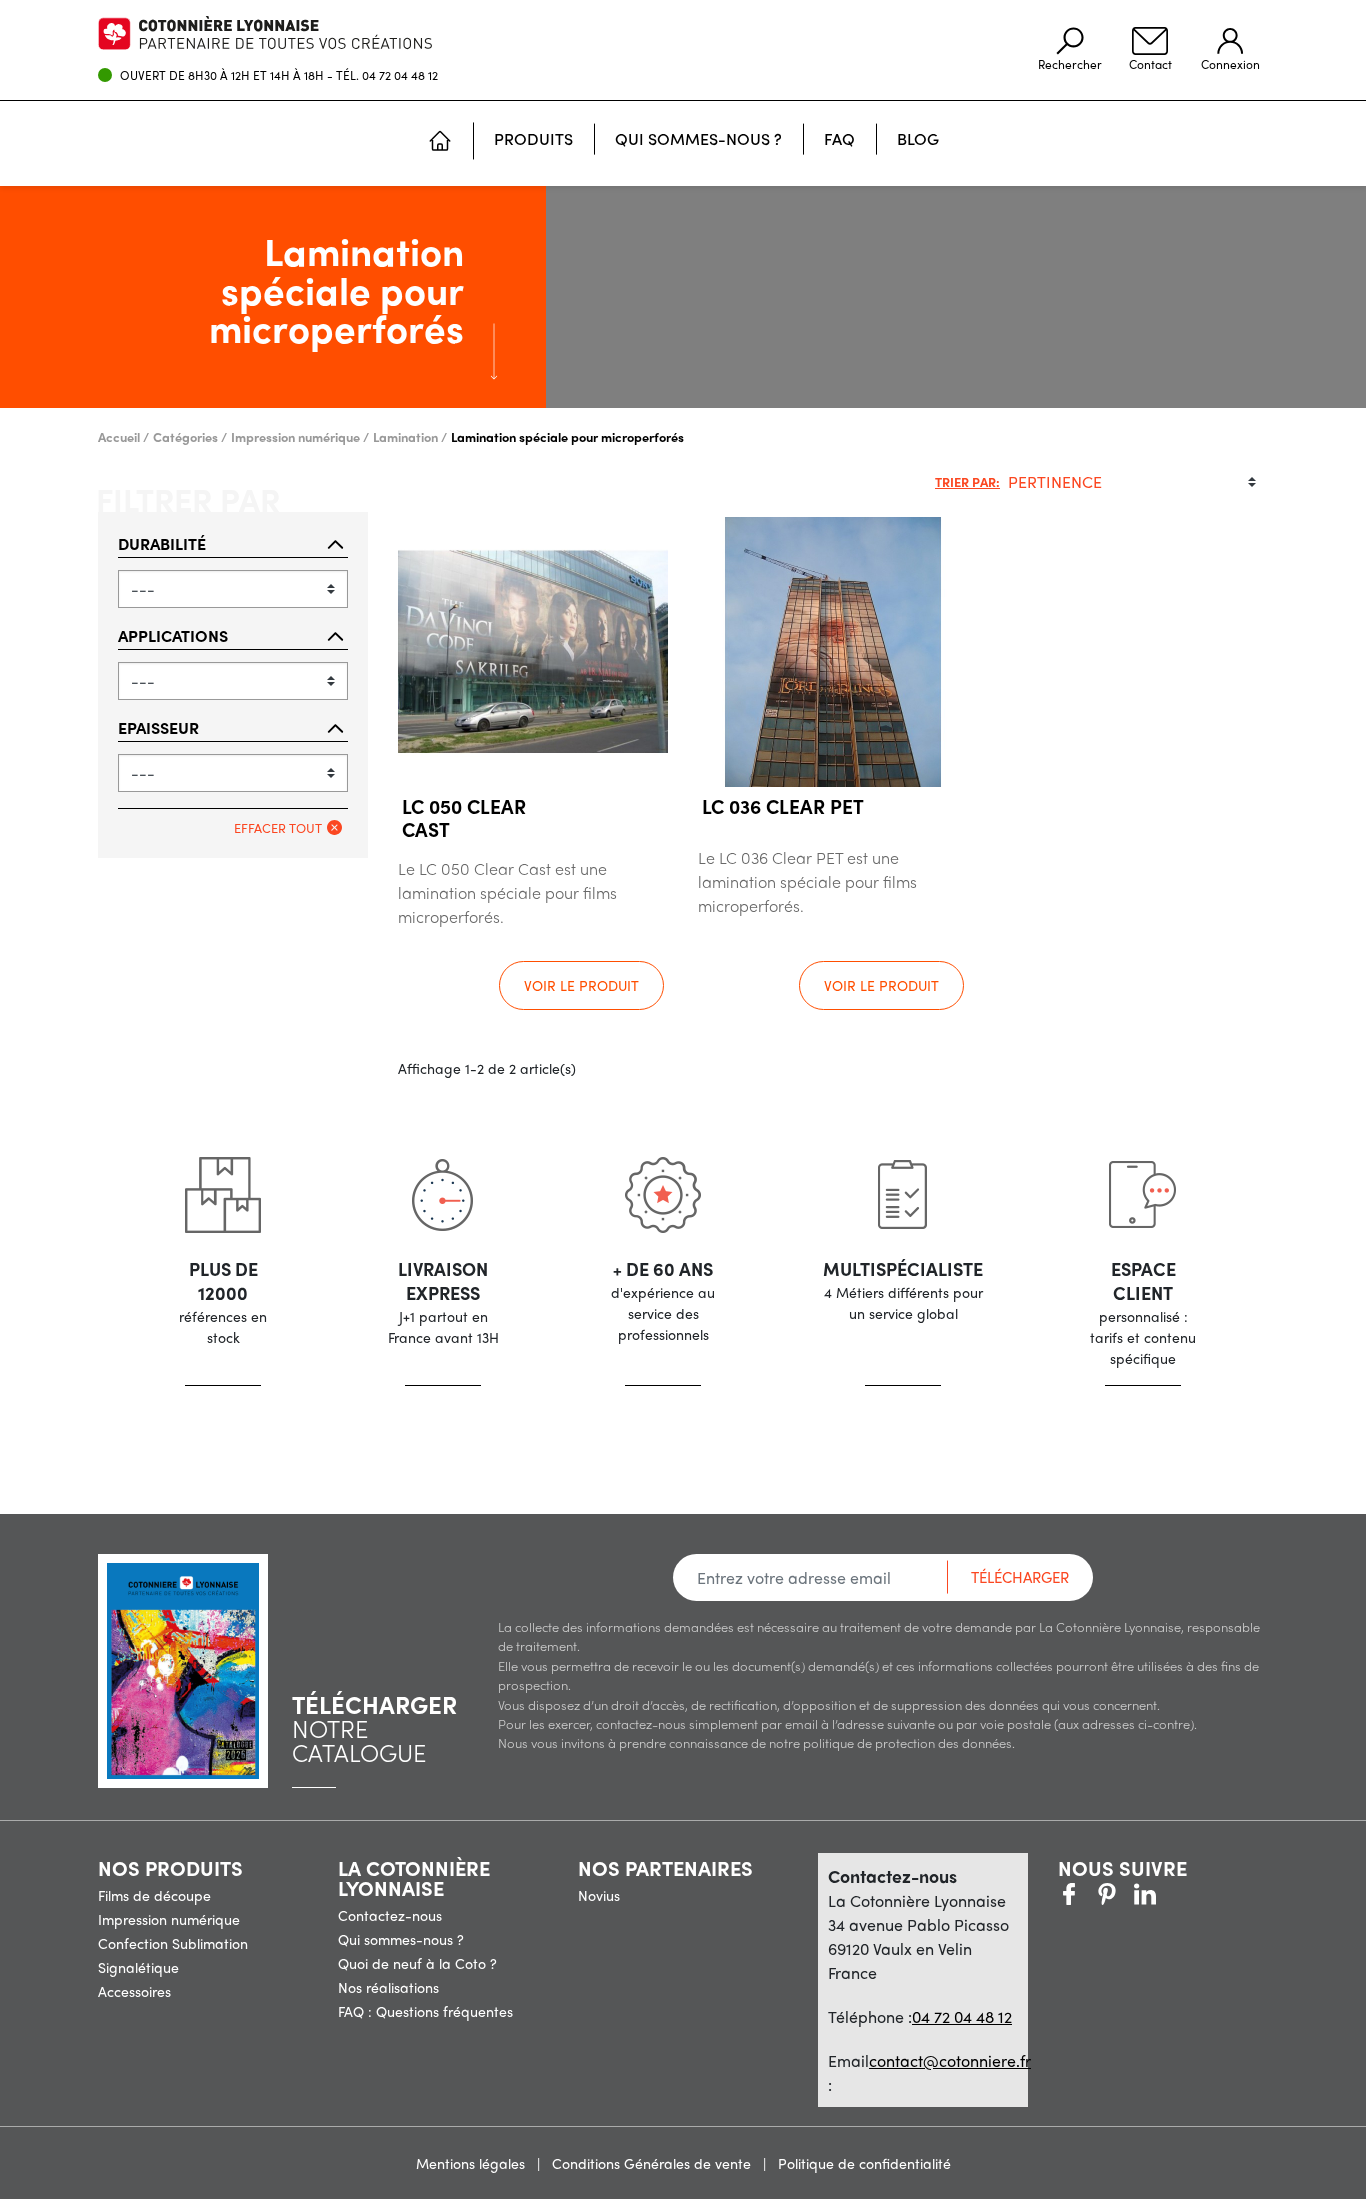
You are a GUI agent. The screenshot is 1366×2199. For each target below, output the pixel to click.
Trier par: (967, 481)
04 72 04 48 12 (400, 75)
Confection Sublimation (173, 1943)
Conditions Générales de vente (653, 2163)
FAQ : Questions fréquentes (425, 2011)
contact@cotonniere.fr (950, 2060)
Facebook (1069, 1894)
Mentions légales (472, 2163)
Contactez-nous (390, 1915)
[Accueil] (440, 143)
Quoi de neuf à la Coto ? (417, 1963)
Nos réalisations (388, 1987)
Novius (599, 1895)
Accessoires (134, 1991)
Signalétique (138, 1967)
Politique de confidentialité (864, 2163)
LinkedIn (1183, 1894)
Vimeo (1145, 1894)
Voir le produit (581, 985)
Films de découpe (154, 1895)
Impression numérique (169, 1919)
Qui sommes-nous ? (401, 1939)
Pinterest (1107, 1894)
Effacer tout (278, 827)
